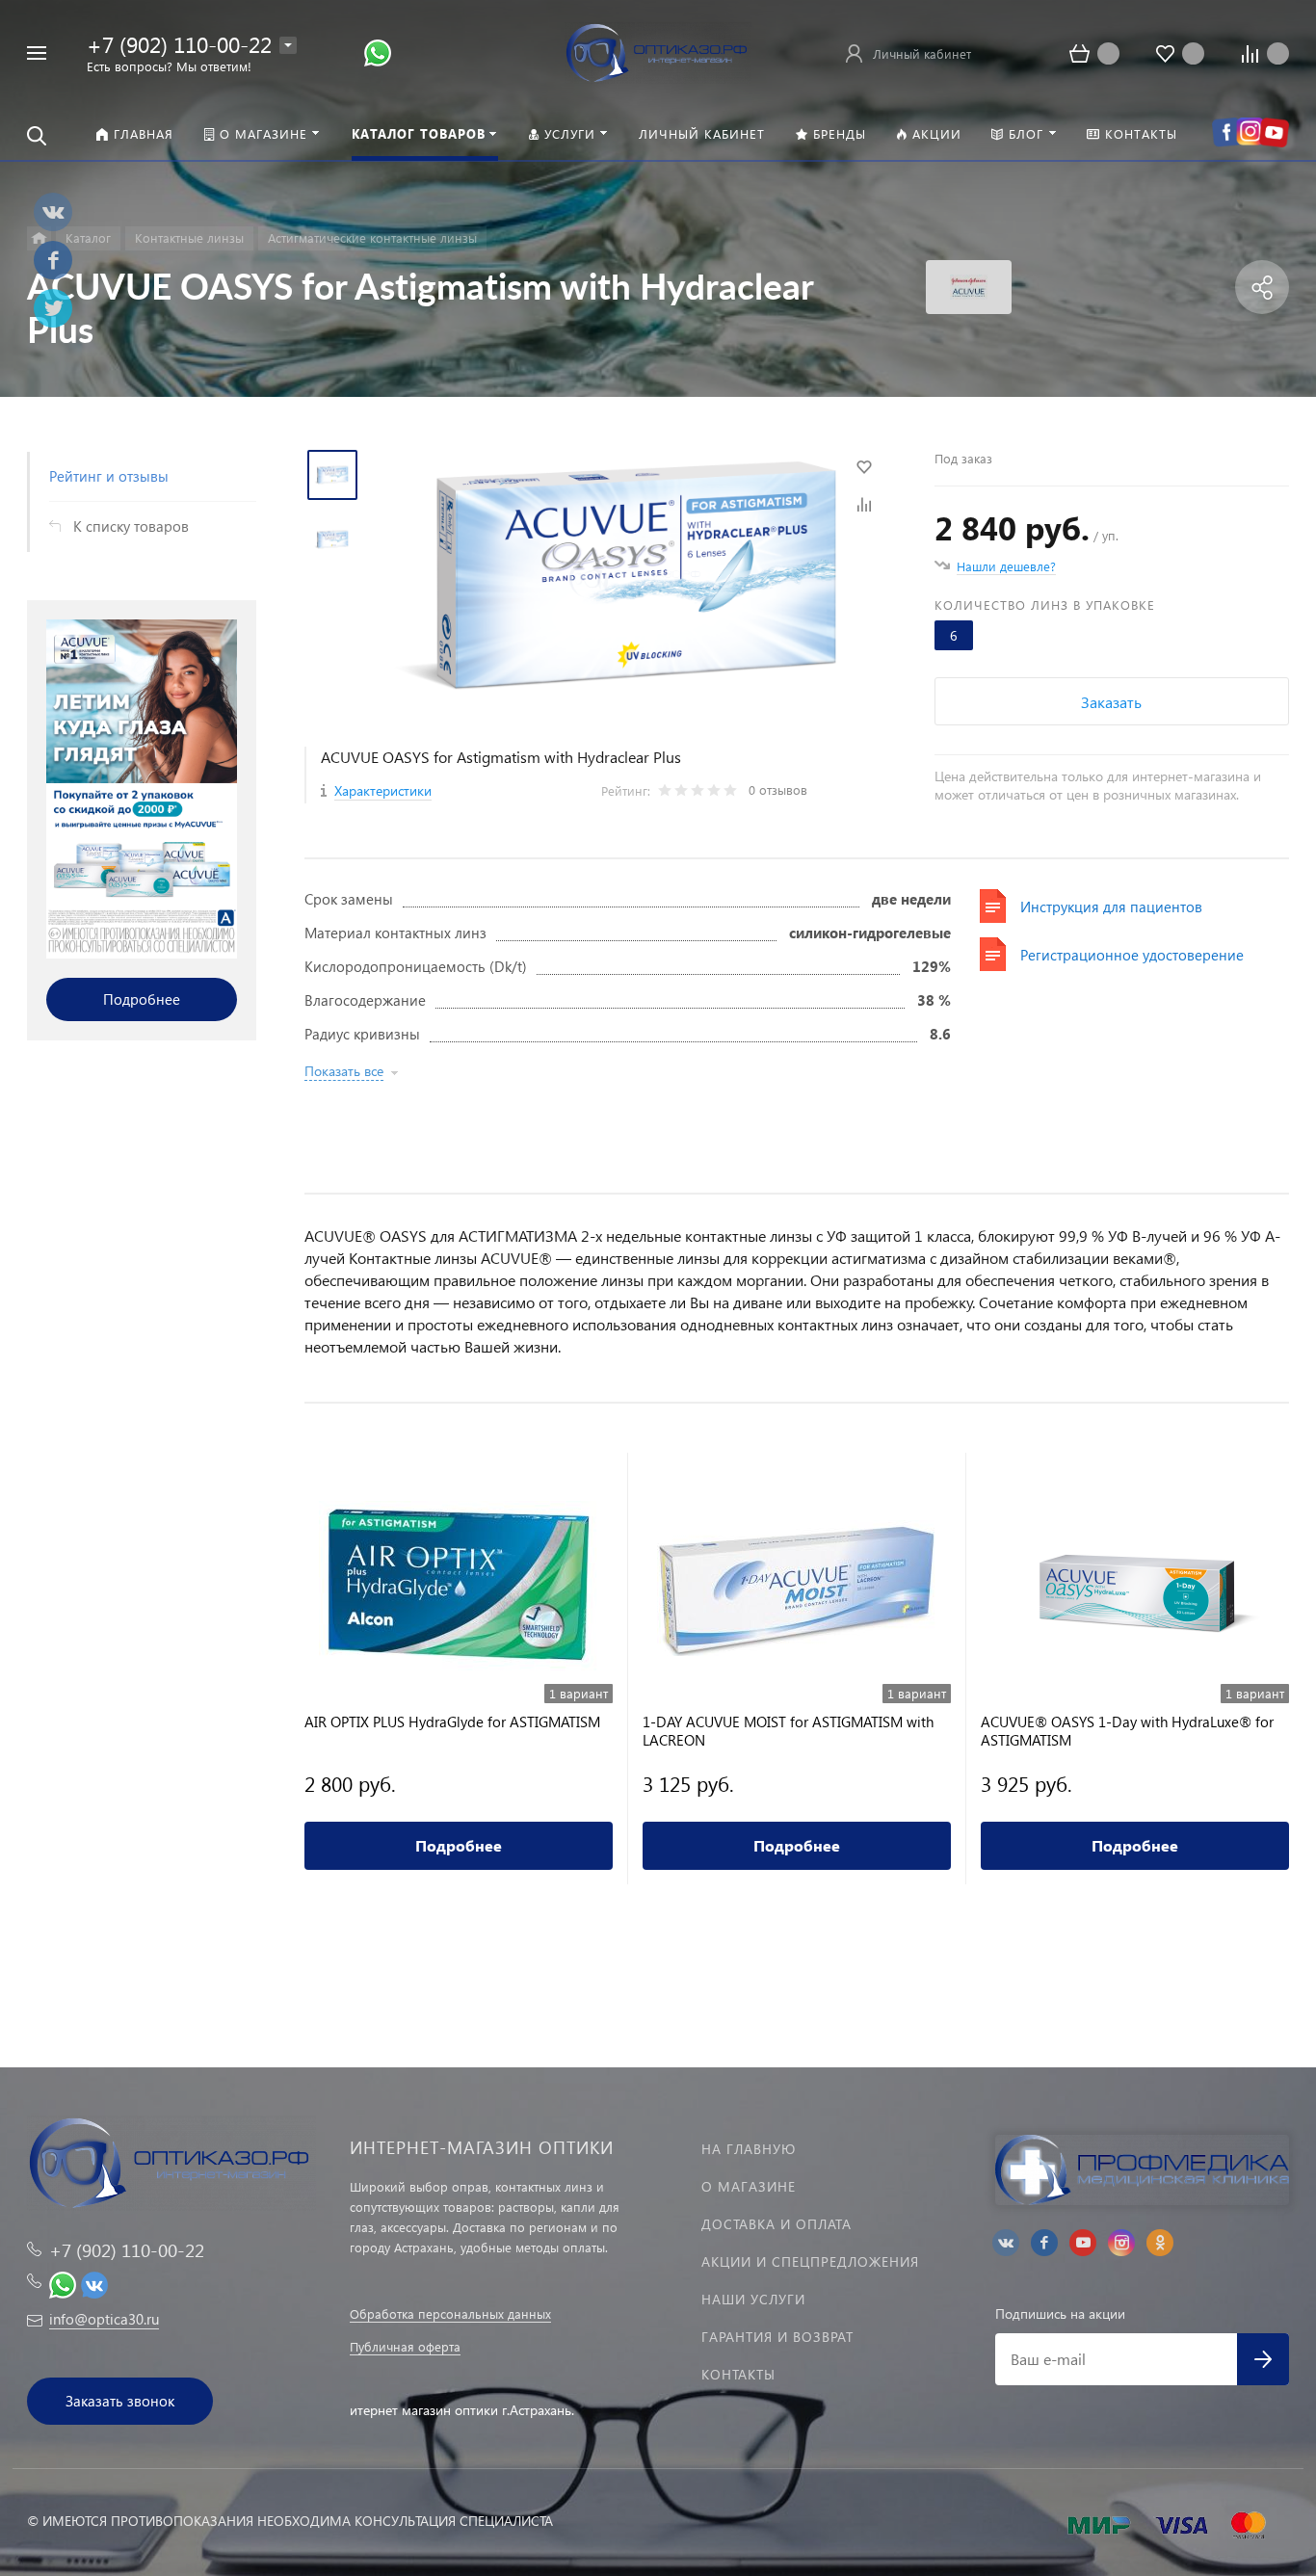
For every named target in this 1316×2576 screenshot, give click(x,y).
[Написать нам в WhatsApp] (378, 52)
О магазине (749, 2186)
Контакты (738, 2374)
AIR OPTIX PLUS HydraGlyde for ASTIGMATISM (452, 1722)
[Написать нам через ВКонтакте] (94, 2283)
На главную (749, 2149)
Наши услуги (753, 2299)
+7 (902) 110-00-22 (179, 44)
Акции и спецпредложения (810, 2261)
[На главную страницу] (658, 51)
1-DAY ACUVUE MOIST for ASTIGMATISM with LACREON (788, 1731)
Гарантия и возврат (777, 2337)
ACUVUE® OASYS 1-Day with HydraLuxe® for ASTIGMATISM (1127, 1731)
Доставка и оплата (776, 2224)
